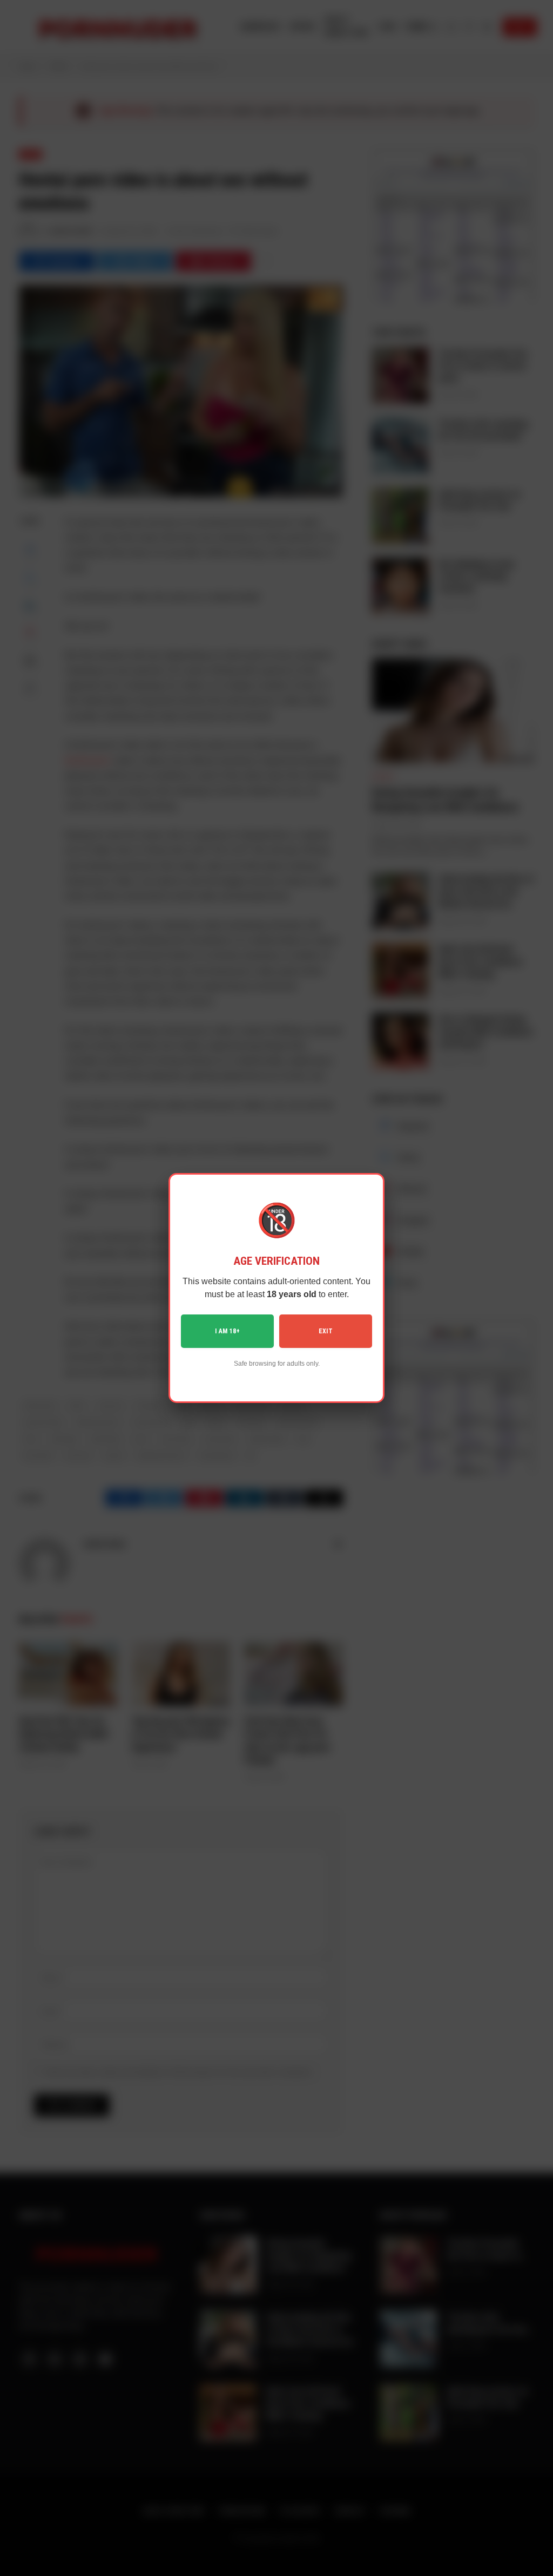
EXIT (326, 1331)
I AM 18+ (227, 1331)
